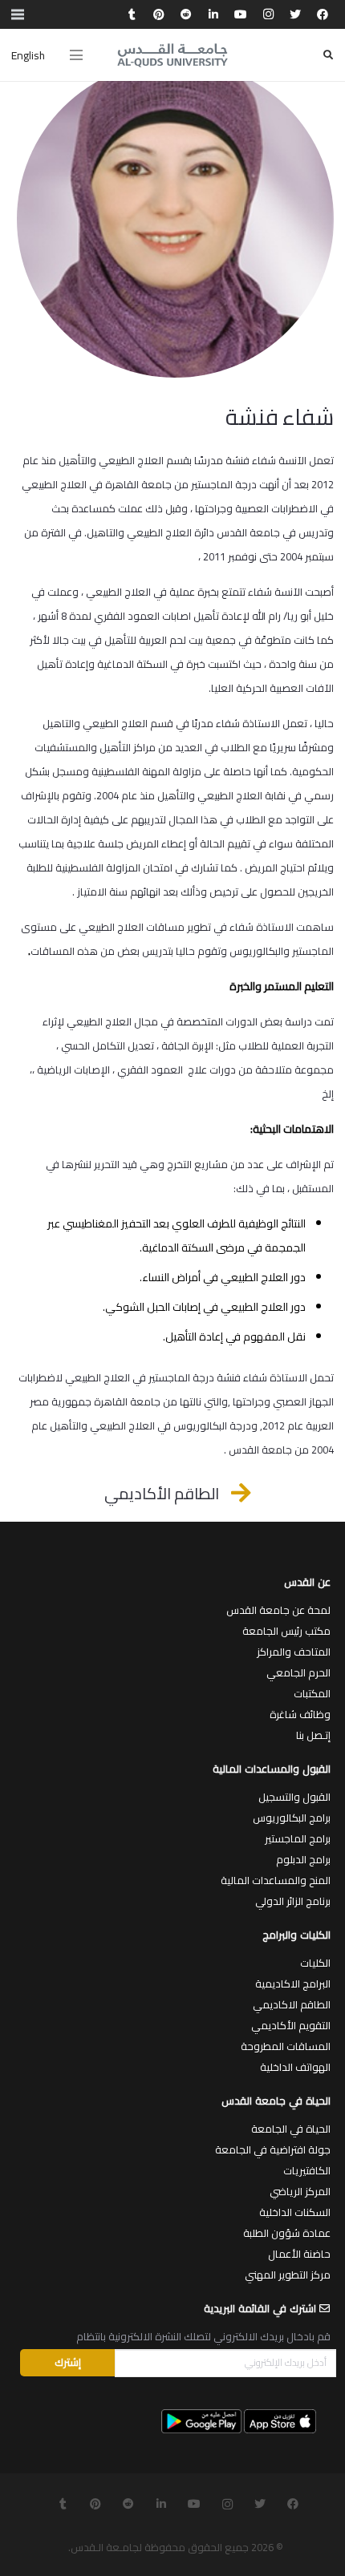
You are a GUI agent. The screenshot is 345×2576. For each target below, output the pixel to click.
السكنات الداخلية (295, 2212)
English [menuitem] (28, 55)
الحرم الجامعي (298, 1672)
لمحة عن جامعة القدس (278, 1610)
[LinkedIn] (213, 14)
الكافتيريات (307, 2170)
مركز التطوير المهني (288, 2275)
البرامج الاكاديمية (293, 1984)
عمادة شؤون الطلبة (287, 2233)
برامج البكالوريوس (292, 1818)
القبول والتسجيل (294, 1797)
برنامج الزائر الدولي (293, 1901)
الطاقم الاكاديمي (292, 2004)
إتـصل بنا (313, 1735)
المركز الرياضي (300, 2191)
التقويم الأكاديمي (291, 2025)
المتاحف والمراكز (294, 1652)
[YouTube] (241, 14)
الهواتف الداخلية (295, 2067)
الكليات (315, 1963)
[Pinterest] (159, 14)
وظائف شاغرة (300, 1714)
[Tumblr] (132, 14)
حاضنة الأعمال (299, 2254)
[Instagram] (268, 14)
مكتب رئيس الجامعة (286, 1631)
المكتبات (312, 1693)
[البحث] (328, 55)
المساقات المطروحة (286, 2046)
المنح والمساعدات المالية (276, 1880)
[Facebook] (323, 14)
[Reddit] (186, 14)
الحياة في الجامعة (291, 2129)
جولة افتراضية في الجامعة (273, 2149)
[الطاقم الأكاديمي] (233, 1493)
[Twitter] (295, 14)
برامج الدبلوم (303, 1859)
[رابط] (172, 55)
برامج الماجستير (298, 1838)
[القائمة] (76, 55)
